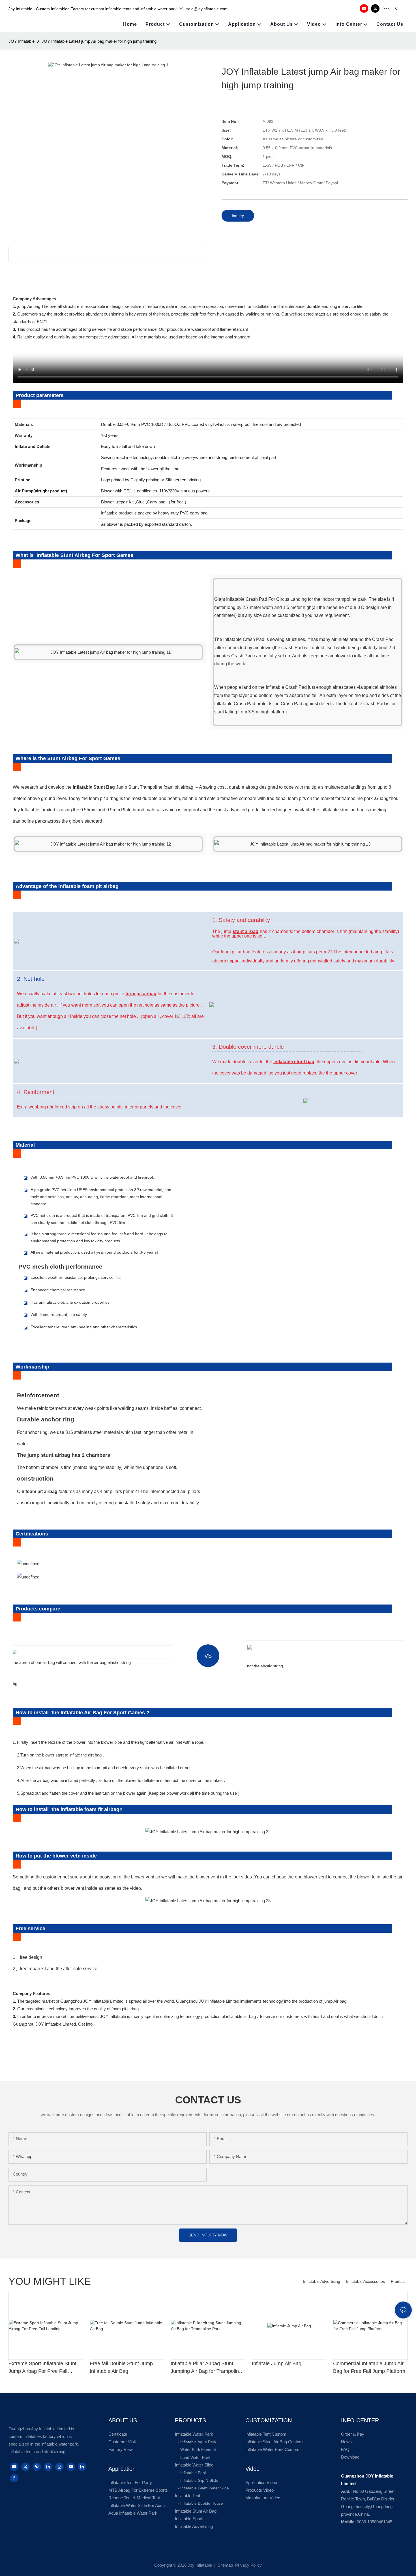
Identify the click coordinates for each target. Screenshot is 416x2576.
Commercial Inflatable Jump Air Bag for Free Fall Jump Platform (369, 2367)
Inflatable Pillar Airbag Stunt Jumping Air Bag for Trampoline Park (206, 2368)
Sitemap (225, 2565)
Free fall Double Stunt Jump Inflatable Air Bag (121, 2367)
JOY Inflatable (22, 41)
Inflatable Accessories (365, 2281)
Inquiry (238, 216)
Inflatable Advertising (322, 2281)
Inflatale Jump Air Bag (277, 2363)
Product (398, 2281)
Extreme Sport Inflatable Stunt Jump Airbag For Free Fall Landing (42, 2368)
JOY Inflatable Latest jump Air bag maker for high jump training (99, 41)
